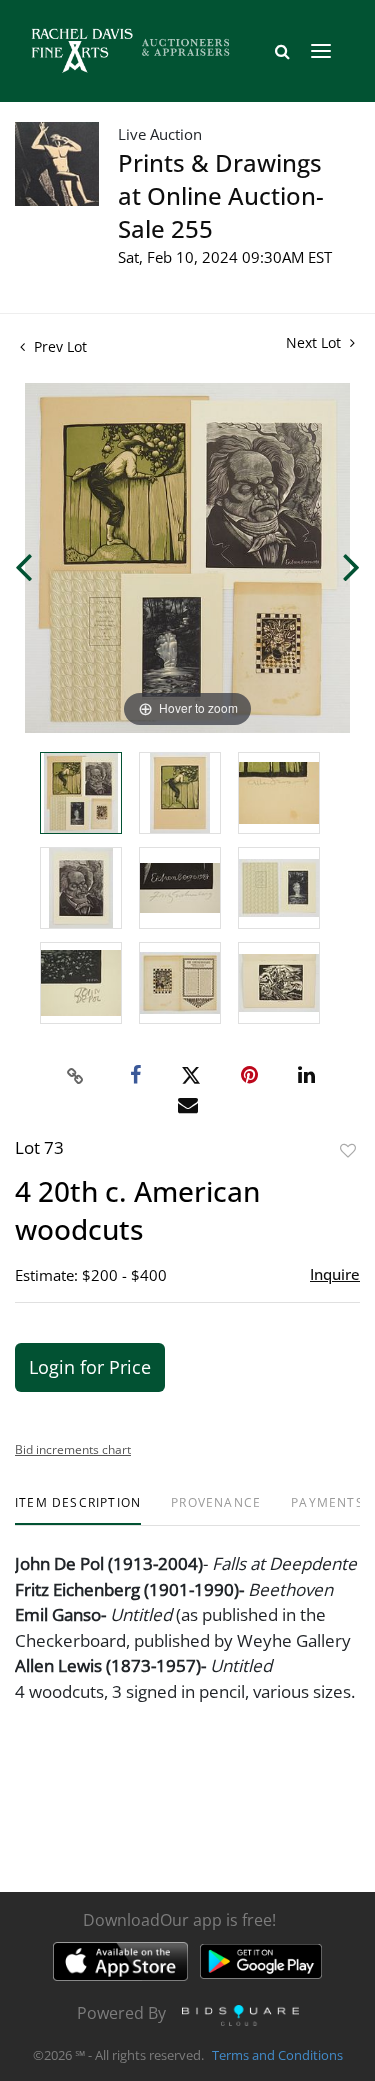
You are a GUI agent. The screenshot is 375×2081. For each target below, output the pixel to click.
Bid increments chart (73, 1449)
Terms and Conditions (277, 2055)
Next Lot (315, 342)
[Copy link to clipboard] (75, 1076)
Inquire (335, 1274)
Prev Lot (58, 346)
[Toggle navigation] (321, 51)
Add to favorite (348, 1150)
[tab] (78, 1510)
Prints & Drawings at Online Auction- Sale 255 (221, 195)
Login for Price (90, 1367)
